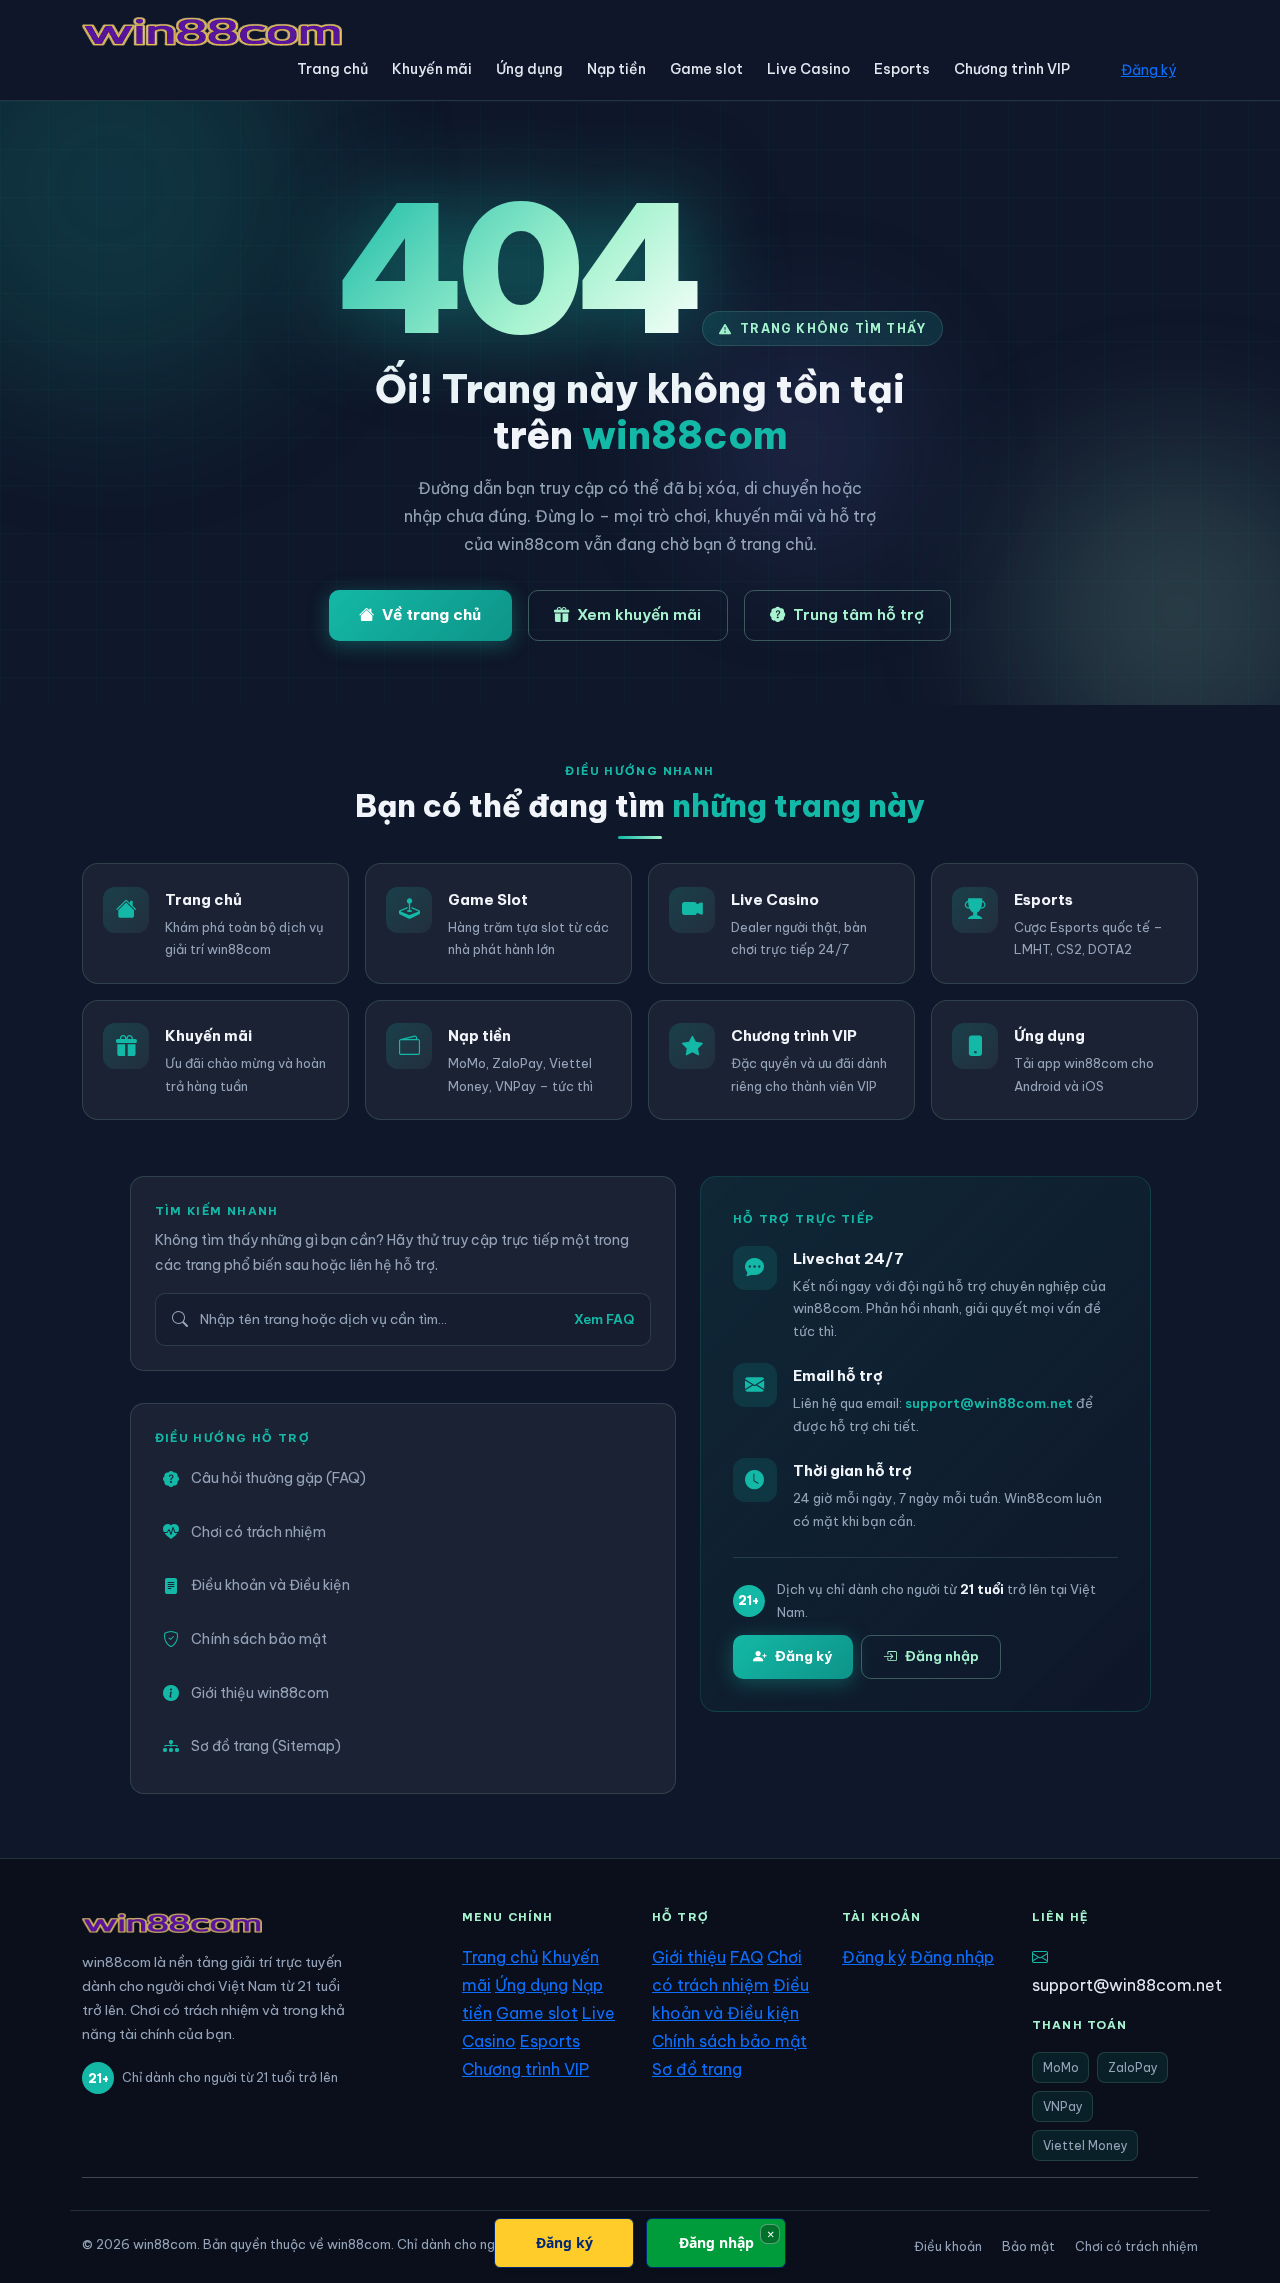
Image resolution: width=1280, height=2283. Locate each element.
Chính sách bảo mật (259, 1639)
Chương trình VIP (1012, 69)
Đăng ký (1148, 70)
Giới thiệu (689, 1957)
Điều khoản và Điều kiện (270, 1585)
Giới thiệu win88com (260, 1693)
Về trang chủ (431, 614)
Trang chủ (332, 69)
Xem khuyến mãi (639, 614)
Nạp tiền (616, 69)
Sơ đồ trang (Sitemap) (266, 1746)
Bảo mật (1028, 2246)
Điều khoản (948, 2246)
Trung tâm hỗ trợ (858, 614)
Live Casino (808, 69)
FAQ (746, 1957)
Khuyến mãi (432, 69)
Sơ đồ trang (697, 2069)
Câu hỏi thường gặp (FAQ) (278, 1478)
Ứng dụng (529, 69)
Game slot (706, 69)
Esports (902, 69)
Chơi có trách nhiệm (258, 1532)
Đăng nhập (942, 1656)
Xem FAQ (604, 1319)
